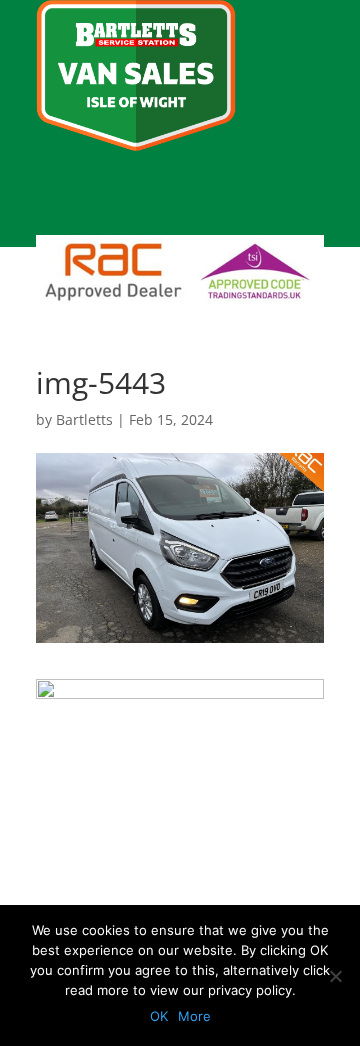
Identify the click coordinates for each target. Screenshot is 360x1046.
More (194, 1016)
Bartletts (84, 419)
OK (159, 1016)
